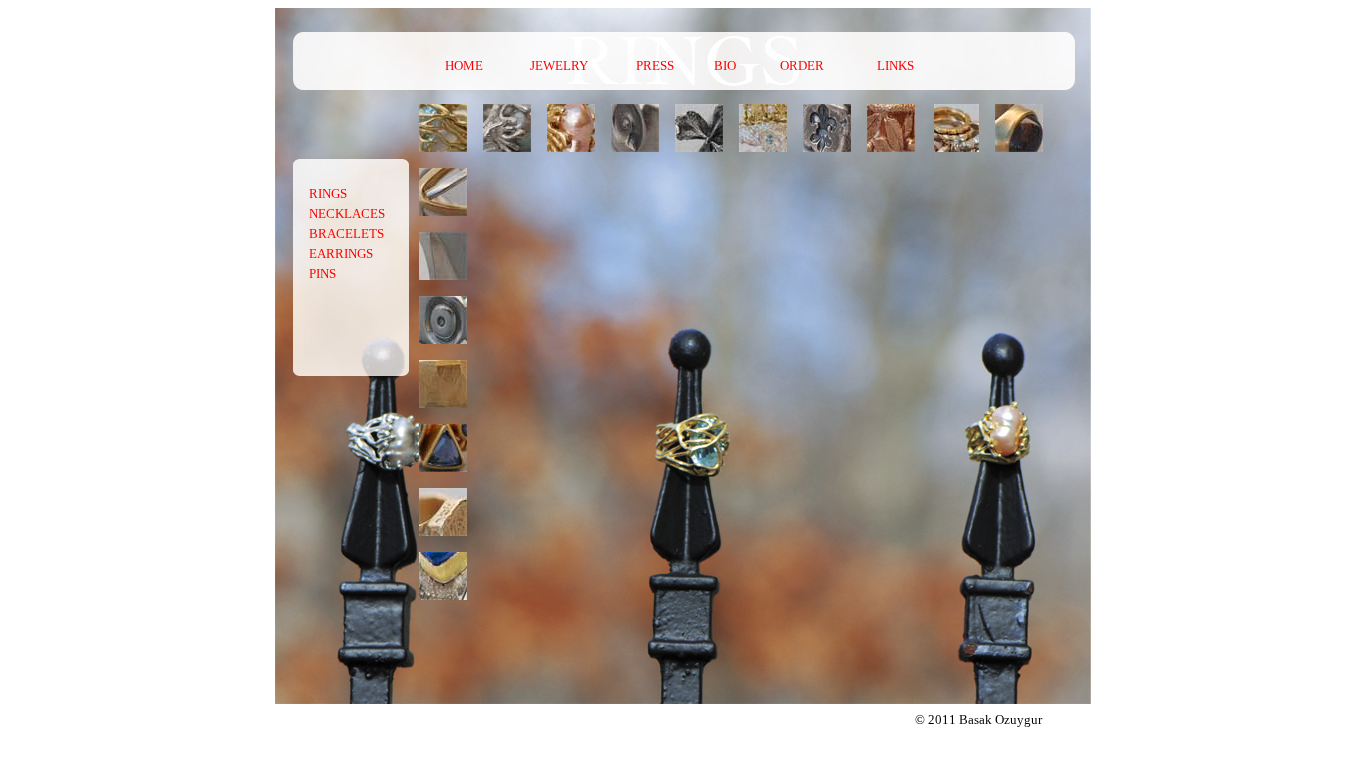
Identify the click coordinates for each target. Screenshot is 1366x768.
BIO (725, 65)
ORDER (802, 65)
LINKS (895, 65)
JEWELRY (559, 65)
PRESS (655, 65)
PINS (322, 273)
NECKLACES (347, 213)
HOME (464, 65)
